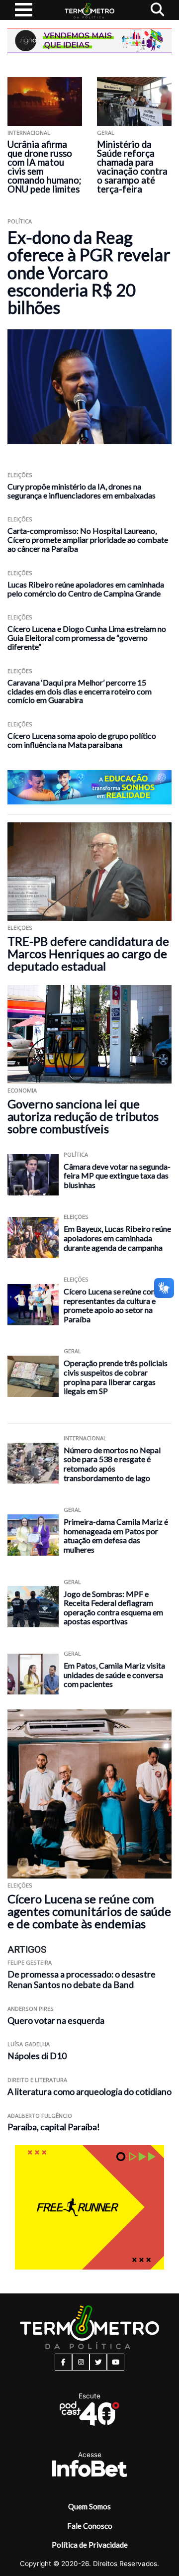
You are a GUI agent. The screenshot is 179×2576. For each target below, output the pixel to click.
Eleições (20, 475)
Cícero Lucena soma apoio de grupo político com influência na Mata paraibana (82, 740)
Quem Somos (89, 2506)
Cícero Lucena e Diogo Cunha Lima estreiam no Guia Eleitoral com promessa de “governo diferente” (87, 638)
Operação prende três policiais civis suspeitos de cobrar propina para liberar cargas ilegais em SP (116, 1377)
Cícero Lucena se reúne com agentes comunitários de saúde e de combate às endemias (89, 1911)
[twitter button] (98, 2362)
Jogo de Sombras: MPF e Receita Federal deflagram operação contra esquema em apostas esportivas (113, 1608)
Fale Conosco (90, 2526)
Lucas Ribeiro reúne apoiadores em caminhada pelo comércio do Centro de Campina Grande (86, 589)
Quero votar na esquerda (56, 2021)
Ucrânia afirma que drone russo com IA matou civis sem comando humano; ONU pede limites (45, 167)
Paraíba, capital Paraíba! (54, 2127)
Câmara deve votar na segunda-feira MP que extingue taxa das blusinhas (117, 1176)
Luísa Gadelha (29, 2044)
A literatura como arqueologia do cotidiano (89, 2092)
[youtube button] (116, 2362)
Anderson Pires (31, 2009)
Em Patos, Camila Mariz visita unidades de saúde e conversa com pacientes (114, 1675)
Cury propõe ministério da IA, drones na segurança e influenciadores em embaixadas (82, 491)
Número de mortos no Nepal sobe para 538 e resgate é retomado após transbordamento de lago (112, 1464)
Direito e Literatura (37, 2080)
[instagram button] (81, 2362)
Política (20, 221)
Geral (106, 133)
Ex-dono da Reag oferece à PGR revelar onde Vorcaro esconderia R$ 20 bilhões (89, 272)
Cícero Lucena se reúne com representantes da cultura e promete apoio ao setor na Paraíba (111, 1305)
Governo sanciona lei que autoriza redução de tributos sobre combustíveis (83, 1116)
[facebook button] (63, 2362)
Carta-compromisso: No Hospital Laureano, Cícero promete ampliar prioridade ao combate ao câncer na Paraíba (88, 540)
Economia (22, 1090)
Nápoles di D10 (37, 2056)
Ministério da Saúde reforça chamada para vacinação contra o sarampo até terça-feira (132, 167)
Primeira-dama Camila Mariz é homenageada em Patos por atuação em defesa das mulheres (116, 1536)
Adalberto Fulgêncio (40, 2116)
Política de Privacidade (90, 2545)
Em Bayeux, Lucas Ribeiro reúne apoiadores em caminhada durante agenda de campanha (117, 1238)
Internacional (29, 133)
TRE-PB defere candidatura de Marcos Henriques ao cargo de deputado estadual (88, 953)
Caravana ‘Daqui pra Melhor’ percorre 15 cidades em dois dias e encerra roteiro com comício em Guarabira (80, 691)
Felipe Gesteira (30, 1962)
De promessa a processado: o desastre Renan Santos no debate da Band (82, 1980)
